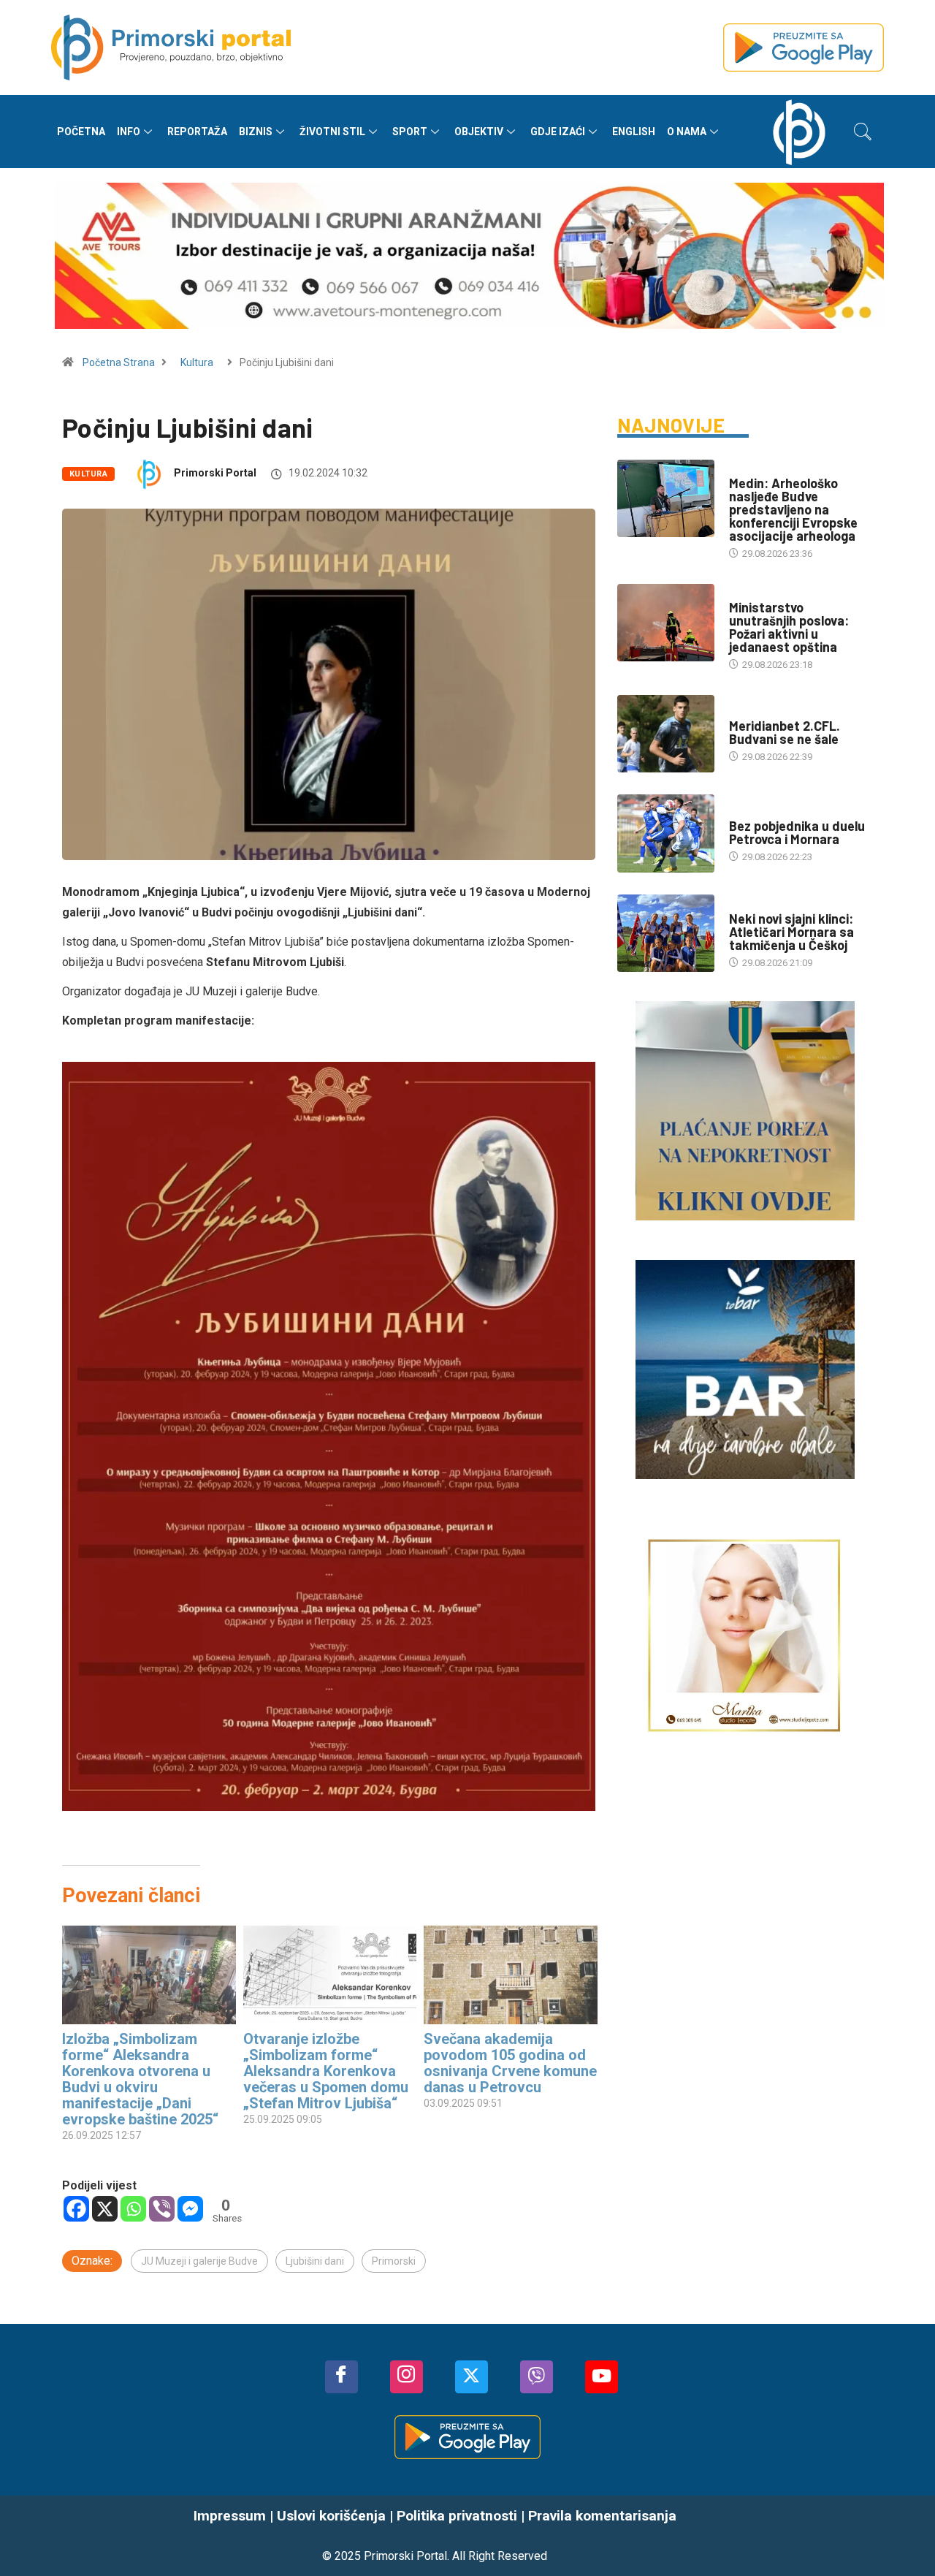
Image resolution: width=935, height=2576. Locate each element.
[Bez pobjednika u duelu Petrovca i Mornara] (666, 833)
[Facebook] (76, 2209)
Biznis (256, 132)
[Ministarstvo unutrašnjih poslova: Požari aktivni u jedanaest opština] (666, 623)
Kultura (197, 362)
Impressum (230, 2516)
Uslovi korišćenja (331, 2516)
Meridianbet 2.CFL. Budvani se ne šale (785, 732)
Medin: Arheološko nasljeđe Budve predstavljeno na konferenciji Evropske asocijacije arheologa (793, 509)
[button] (863, 132)
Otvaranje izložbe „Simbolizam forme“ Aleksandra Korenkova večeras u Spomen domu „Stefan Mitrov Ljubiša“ (326, 2071)
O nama (687, 132)
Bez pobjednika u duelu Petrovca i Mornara (797, 832)
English (634, 132)
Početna (81, 132)
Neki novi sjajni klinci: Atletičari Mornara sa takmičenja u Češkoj (791, 932)
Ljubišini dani (315, 2261)
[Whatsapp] (133, 2209)
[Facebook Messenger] (190, 2209)
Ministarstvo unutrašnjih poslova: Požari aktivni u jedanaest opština (789, 627)
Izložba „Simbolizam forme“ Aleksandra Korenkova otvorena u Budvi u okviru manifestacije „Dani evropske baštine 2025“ (140, 2079)
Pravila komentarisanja (602, 2516)
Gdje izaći (558, 132)
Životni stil (332, 132)
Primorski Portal (215, 473)
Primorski (394, 2261)
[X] (105, 2209)
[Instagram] (407, 2377)
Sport (410, 132)
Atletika (748, 904)
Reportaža (197, 132)
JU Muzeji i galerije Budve (199, 2261)
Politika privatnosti (457, 2516)
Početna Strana (119, 362)
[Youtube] (602, 2377)
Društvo (749, 593)
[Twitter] (472, 2377)
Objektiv (479, 132)
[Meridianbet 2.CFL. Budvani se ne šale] (666, 734)
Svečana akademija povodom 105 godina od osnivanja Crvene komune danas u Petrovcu (510, 2063)
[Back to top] (902, 2536)
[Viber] (162, 2209)
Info (129, 132)
